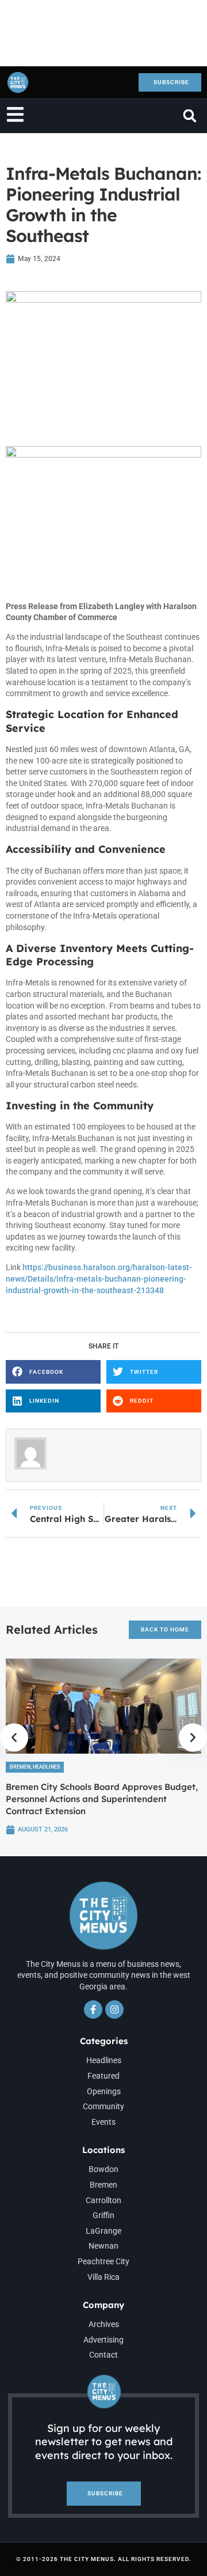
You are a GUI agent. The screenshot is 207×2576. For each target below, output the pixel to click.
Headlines (46, 1767)
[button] (189, 116)
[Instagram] (114, 2010)
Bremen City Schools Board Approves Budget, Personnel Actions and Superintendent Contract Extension (102, 1799)
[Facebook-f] (93, 2010)
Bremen (20, 1767)
